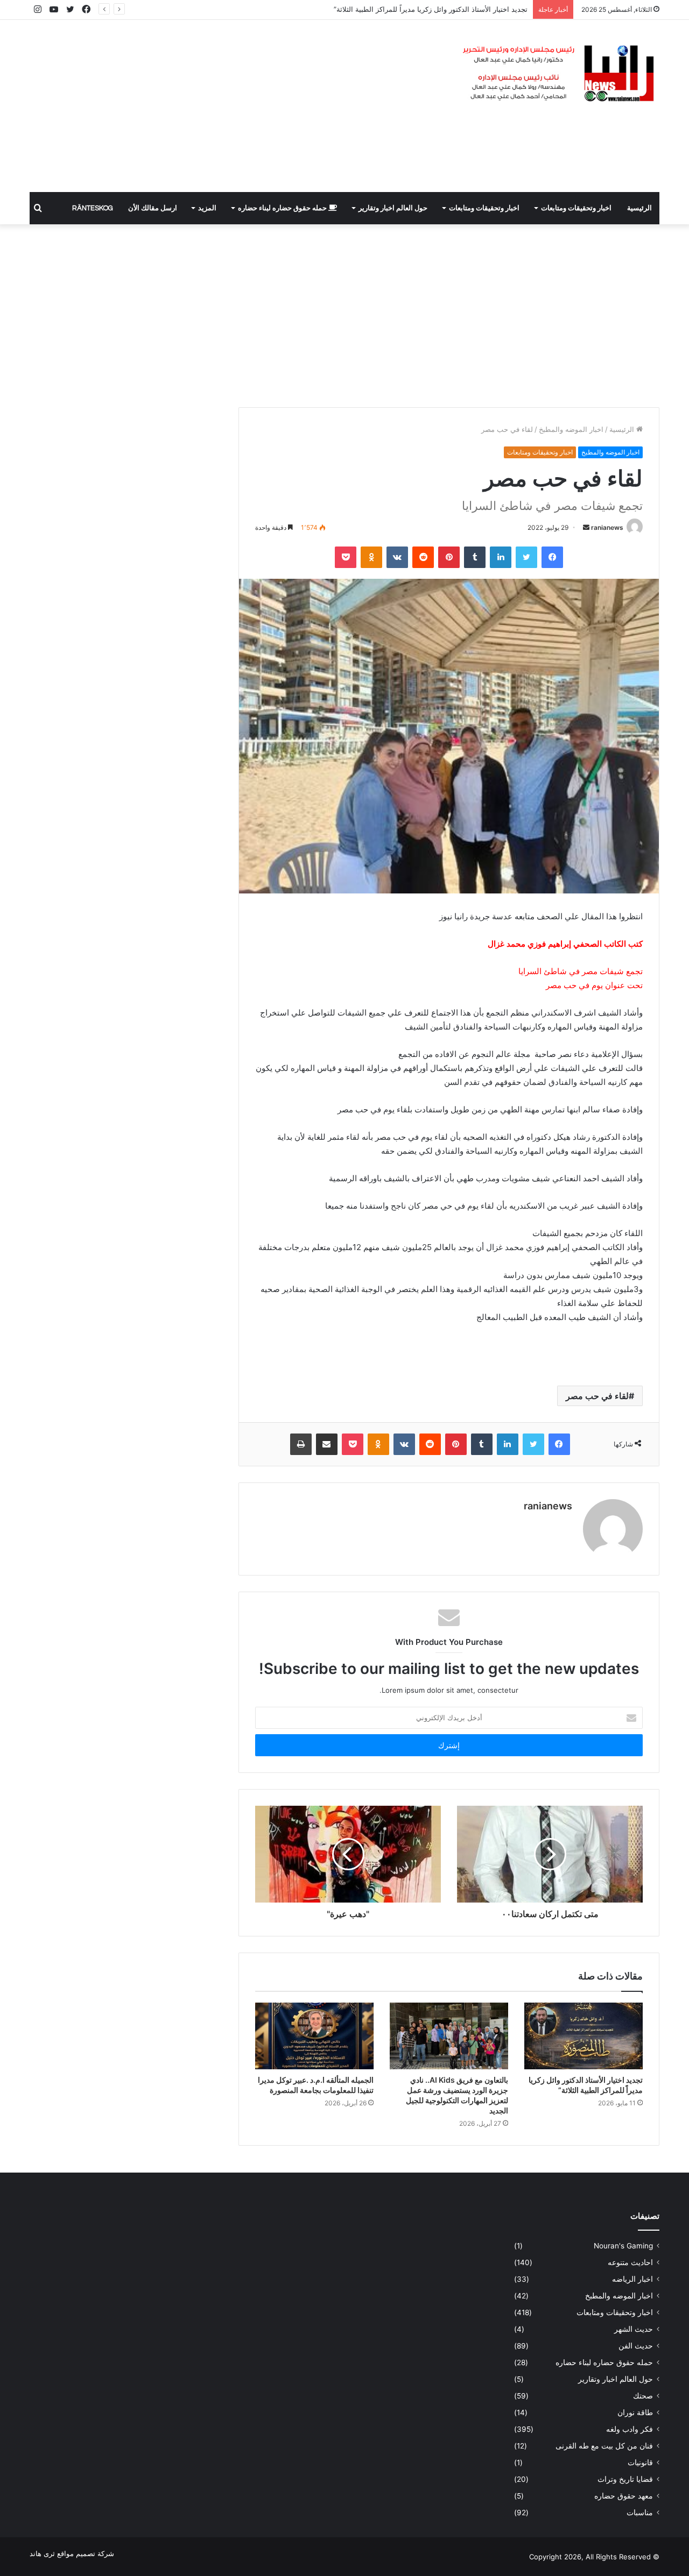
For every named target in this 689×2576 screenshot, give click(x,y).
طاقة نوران (635, 2412)
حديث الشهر (634, 2329)
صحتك (643, 2396)
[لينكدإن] (501, 557)
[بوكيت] (346, 557)
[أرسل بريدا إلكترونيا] (586, 527)
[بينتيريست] (449, 557)
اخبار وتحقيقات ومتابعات (576, 208)
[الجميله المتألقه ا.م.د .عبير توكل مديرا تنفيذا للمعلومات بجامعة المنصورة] (314, 2036)
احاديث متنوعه (630, 2262)
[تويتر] (526, 557)
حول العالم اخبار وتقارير (393, 208)
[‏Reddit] (423, 557)
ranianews (607, 527)
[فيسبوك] (552, 557)
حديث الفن (636, 2346)
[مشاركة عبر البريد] (327, 1444)
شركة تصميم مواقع (86, 2553)
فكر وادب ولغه (630, 2429)
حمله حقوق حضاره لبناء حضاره (283, 208)
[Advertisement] (237, 106)
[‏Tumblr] (475, 557)
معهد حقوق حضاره (624, 2496)
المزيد (207, 208)
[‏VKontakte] (397, 557)
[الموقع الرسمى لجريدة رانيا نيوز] (560, 74)
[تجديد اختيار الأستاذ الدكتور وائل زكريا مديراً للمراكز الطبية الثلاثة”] (583, 2036)
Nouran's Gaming (623, 2246)
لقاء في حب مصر (597, 1396)
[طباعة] (301, 1444)
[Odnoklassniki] (371, 557)
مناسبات (640, 2513)
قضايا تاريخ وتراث (625, 2479)
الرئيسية (639, 208)
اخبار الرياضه (632, 2279)
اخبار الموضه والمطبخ (571, 429)
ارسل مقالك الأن (153, 208)
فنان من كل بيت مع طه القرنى (604, 2446)
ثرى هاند (42, 2553)
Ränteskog (93, 208)
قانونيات (640, 2463)
